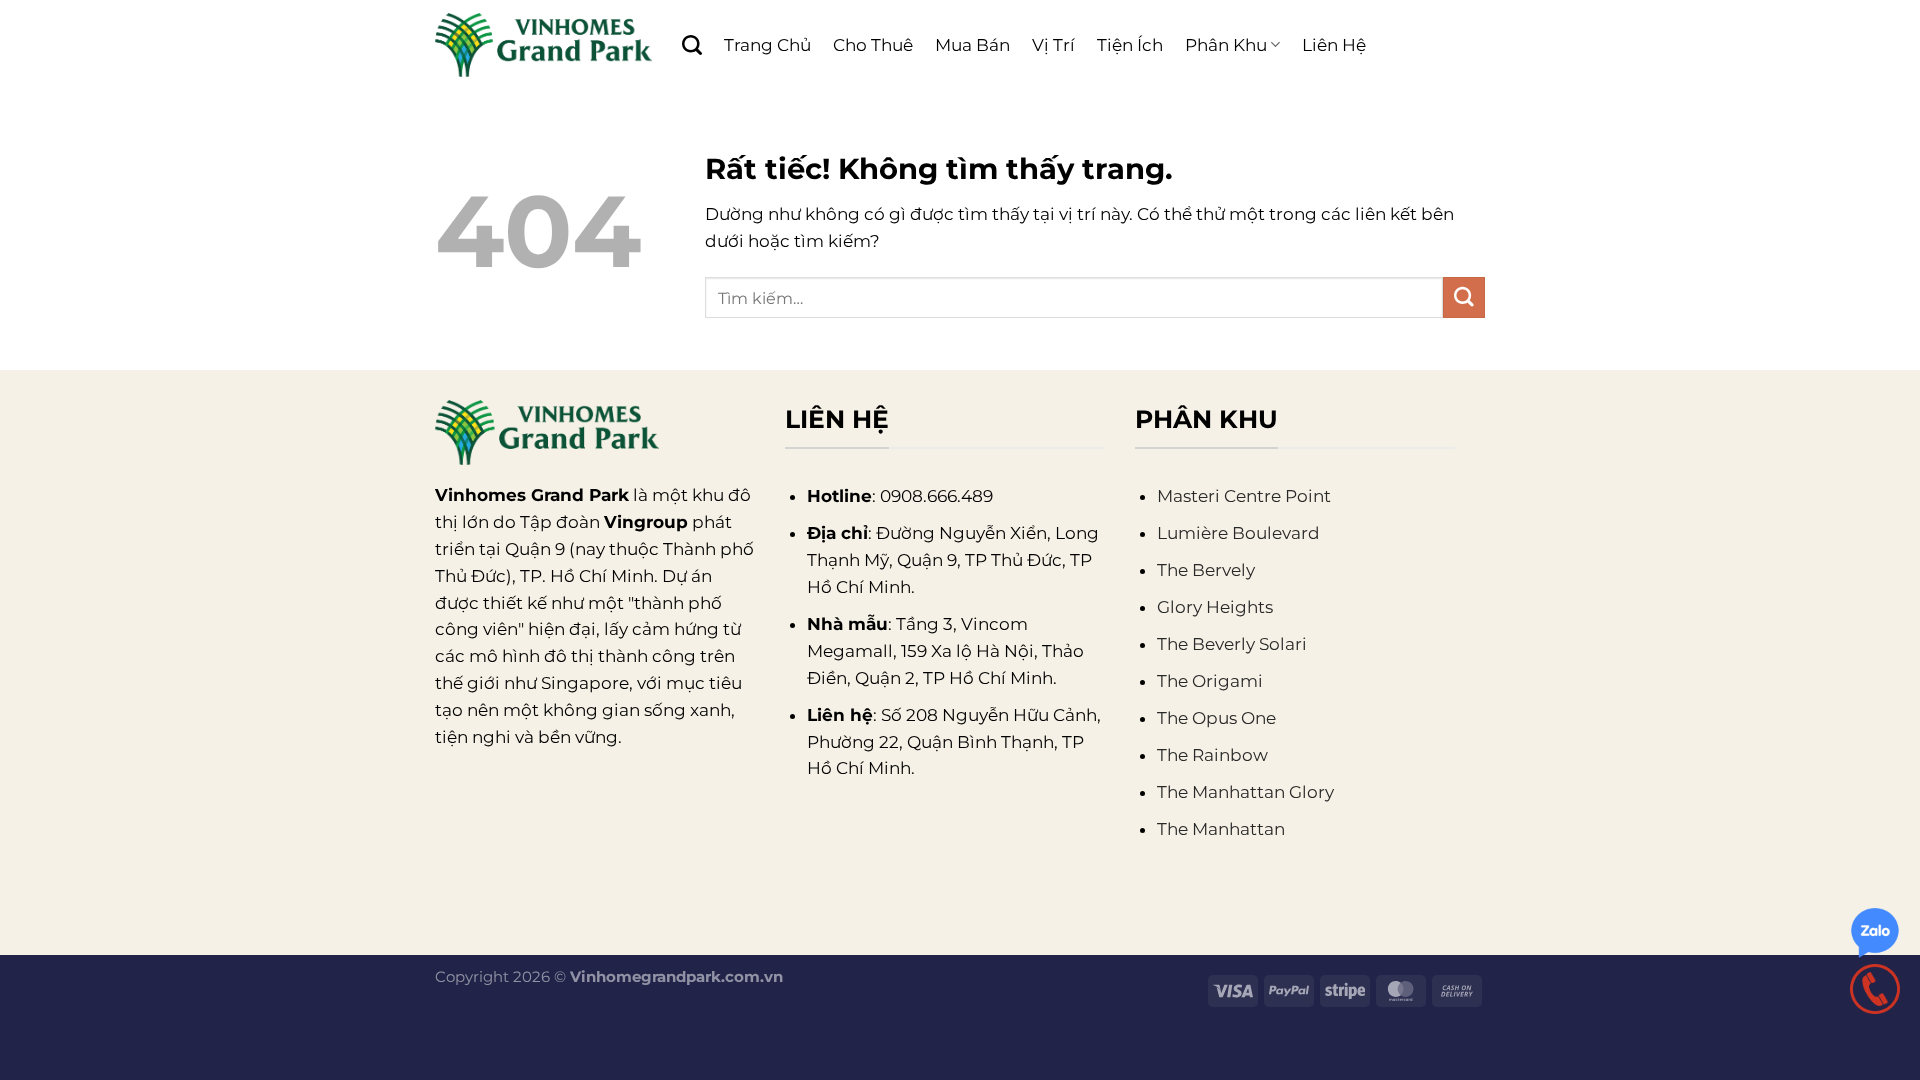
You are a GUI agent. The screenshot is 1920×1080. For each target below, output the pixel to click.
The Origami (1210, 681)
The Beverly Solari (1232, 644)
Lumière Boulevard (1238, 533)
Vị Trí (1053, 45)
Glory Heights (1215, 607)
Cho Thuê (873, 45)
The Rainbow (1212, 755)
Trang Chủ (767, 45)
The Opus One (1216, 718)
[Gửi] (1464, 297)
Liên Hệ (1334, 45)
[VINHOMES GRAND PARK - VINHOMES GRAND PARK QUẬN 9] (543, 44)
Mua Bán (972, 45)
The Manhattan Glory (1245, 792)
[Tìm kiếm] (692, 45)
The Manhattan (1221, 829)
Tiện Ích (1130, 45)
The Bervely (1206, 570)
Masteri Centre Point (1244, 496)
